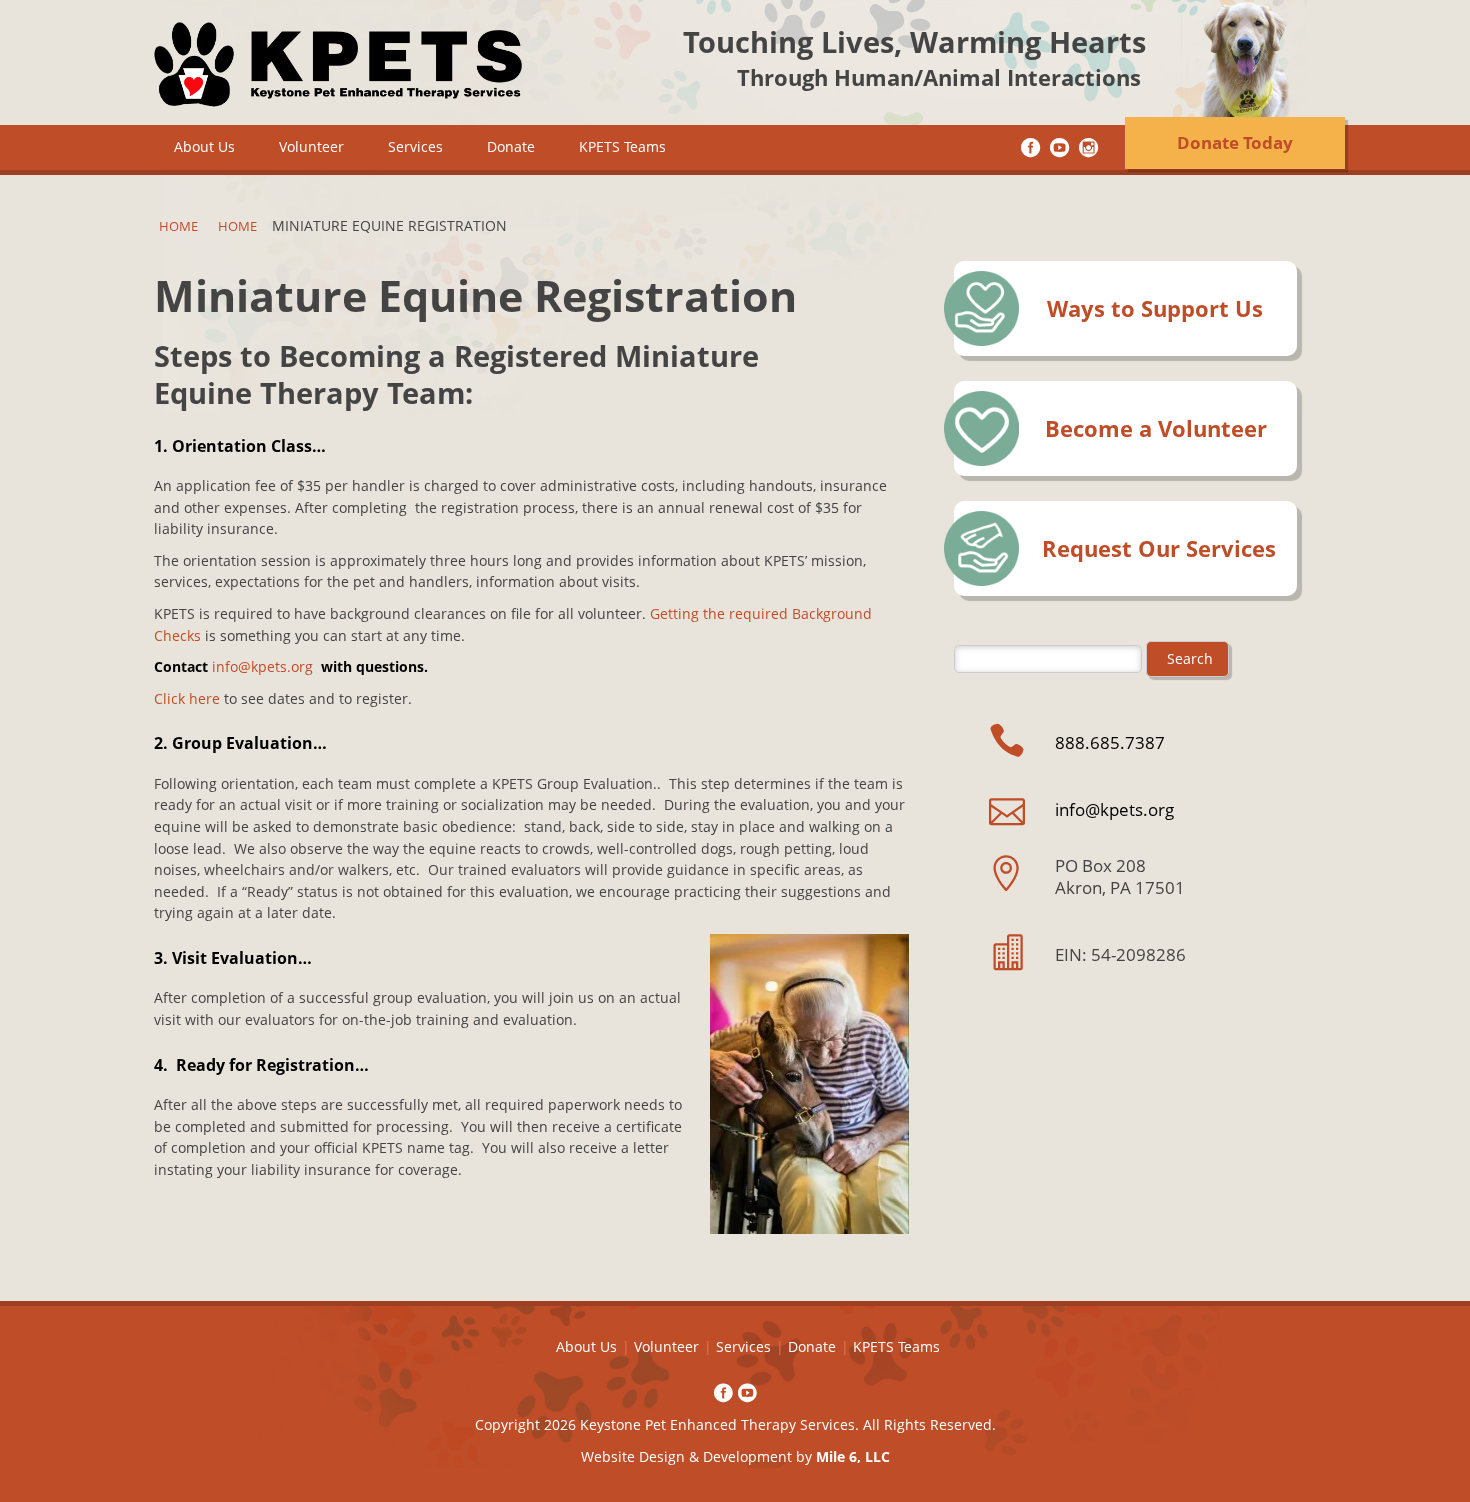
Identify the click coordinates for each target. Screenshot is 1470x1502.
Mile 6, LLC (853, 1456)
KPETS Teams (622, 146)
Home (178, 226)
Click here (189, 698)
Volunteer (311, 146)
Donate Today (1235, 142)
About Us (204, 146)
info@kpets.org (262, 666)
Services (415, 146)
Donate (511, 146)
